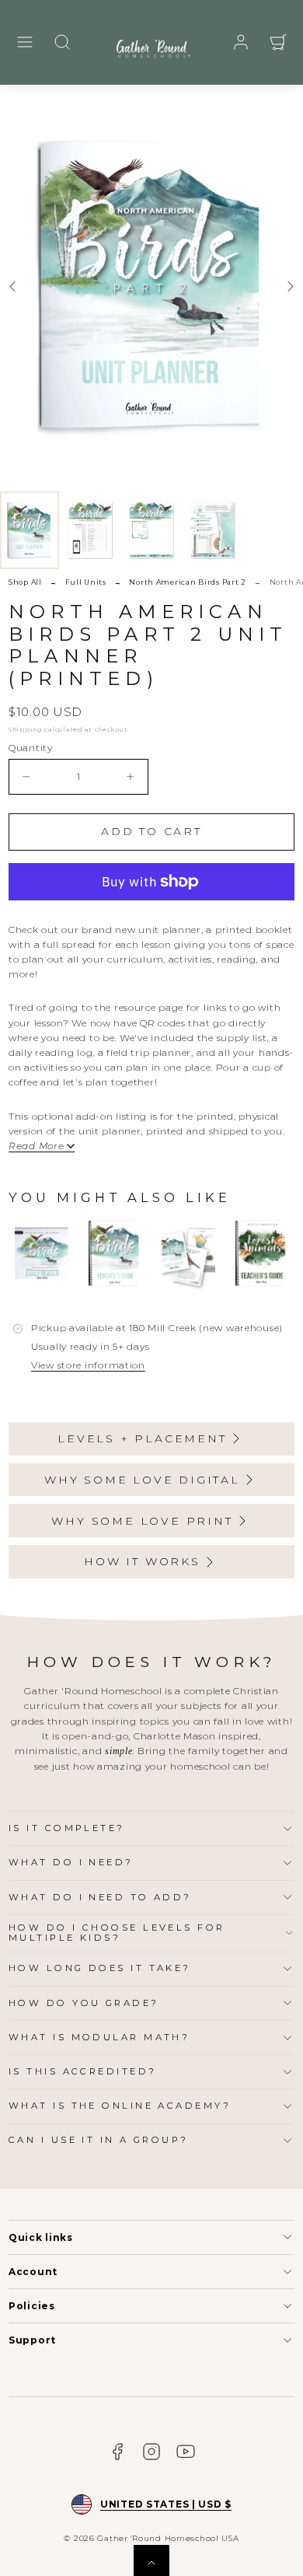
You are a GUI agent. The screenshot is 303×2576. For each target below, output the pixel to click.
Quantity (31, 748)
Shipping (26, 729)
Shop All (25, 582)
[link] (241, 42)
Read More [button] (36, 1146)
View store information (88, 1365)
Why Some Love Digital (142, 1480)
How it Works (142, 1561)
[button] (25, 42)
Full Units (86, 582)
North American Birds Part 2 (187, 582)
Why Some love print (142, 1521)
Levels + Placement (142, 1438)
